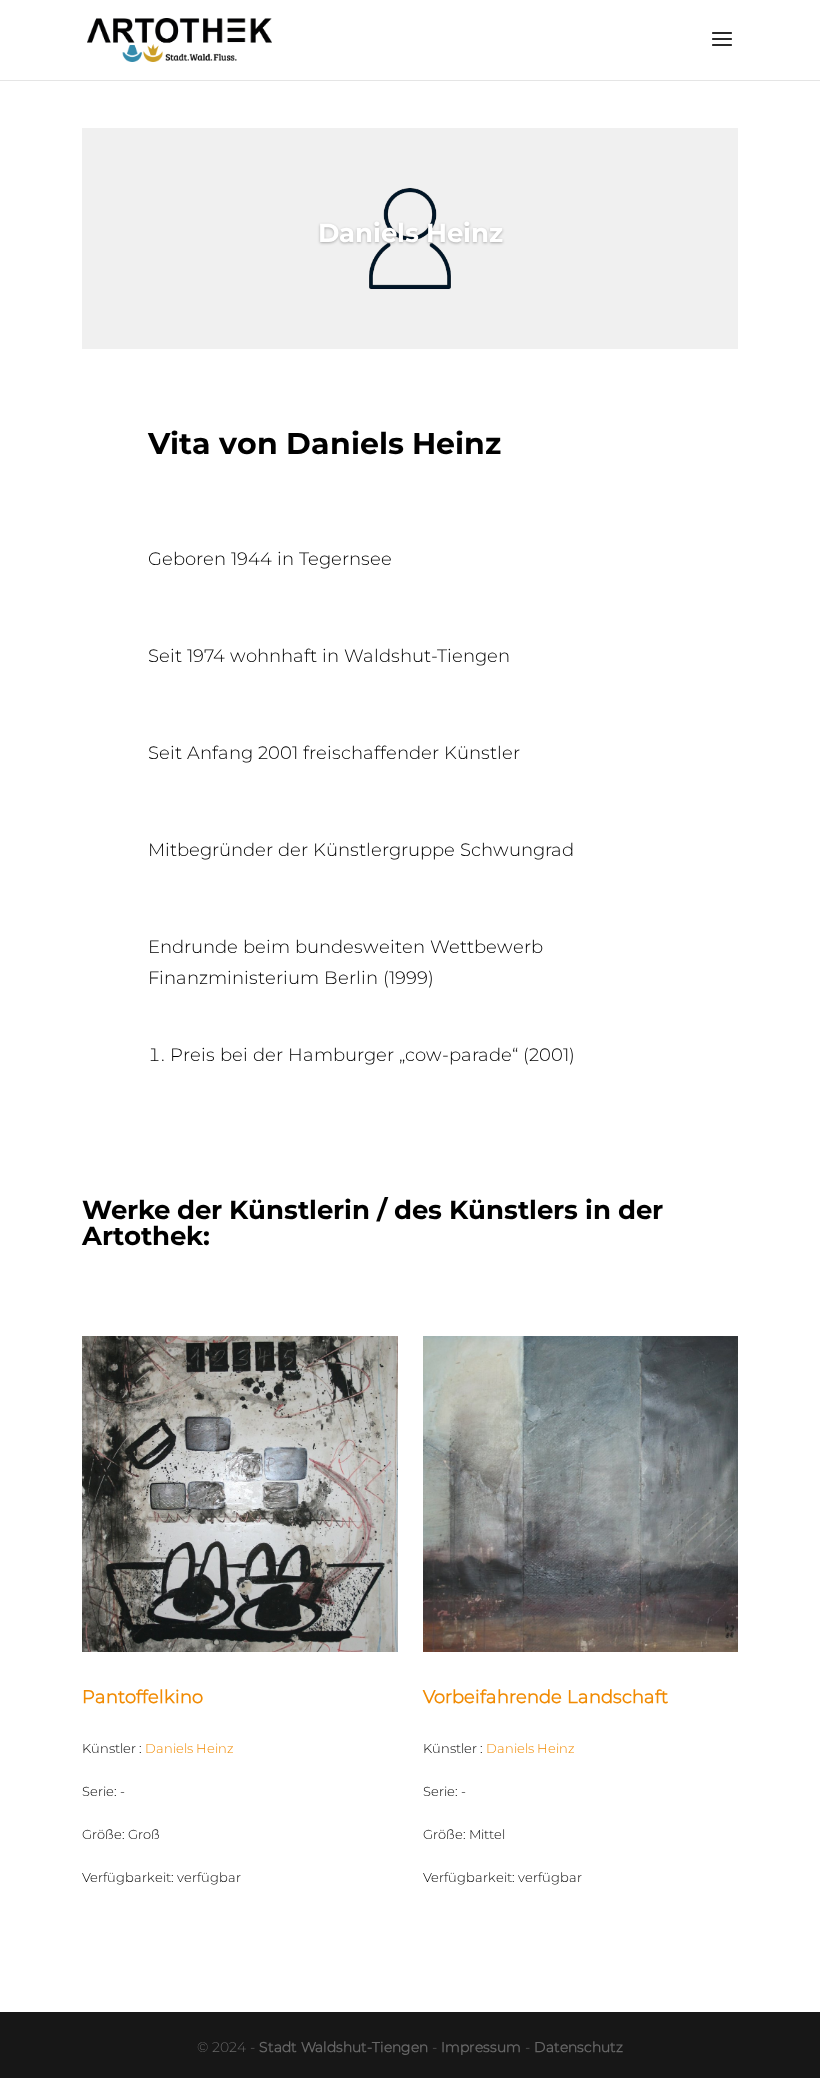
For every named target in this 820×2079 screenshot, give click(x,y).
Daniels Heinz (189, 1748)
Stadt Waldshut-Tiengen (343, 2047)
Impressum (481, 2047)
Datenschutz (578, 2047)
